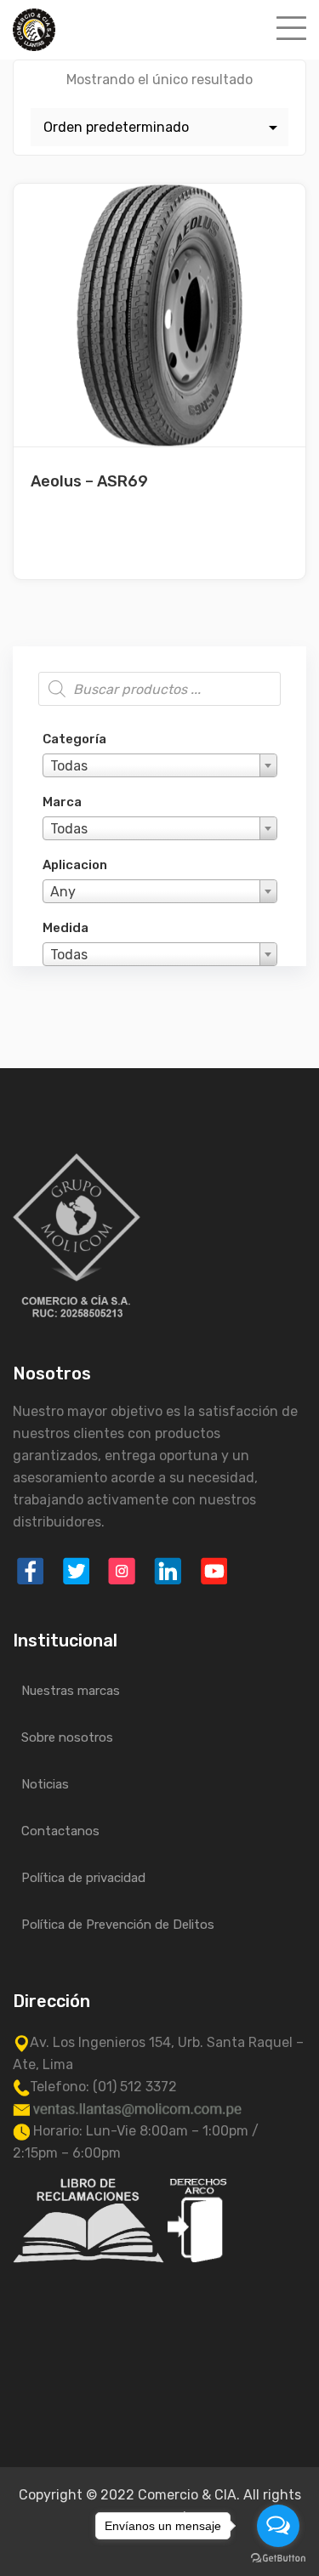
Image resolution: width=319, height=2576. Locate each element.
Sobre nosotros (67, 1737)
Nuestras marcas (71, 1691)
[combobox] (160, 765)
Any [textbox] (63, 892)
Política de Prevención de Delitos (118, 1925)
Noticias (45, 1784)
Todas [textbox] (69, 766)
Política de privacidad (83, 1878)
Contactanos (60, 1831)
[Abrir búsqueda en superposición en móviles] (159, 689)
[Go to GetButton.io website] (278, 2559)
